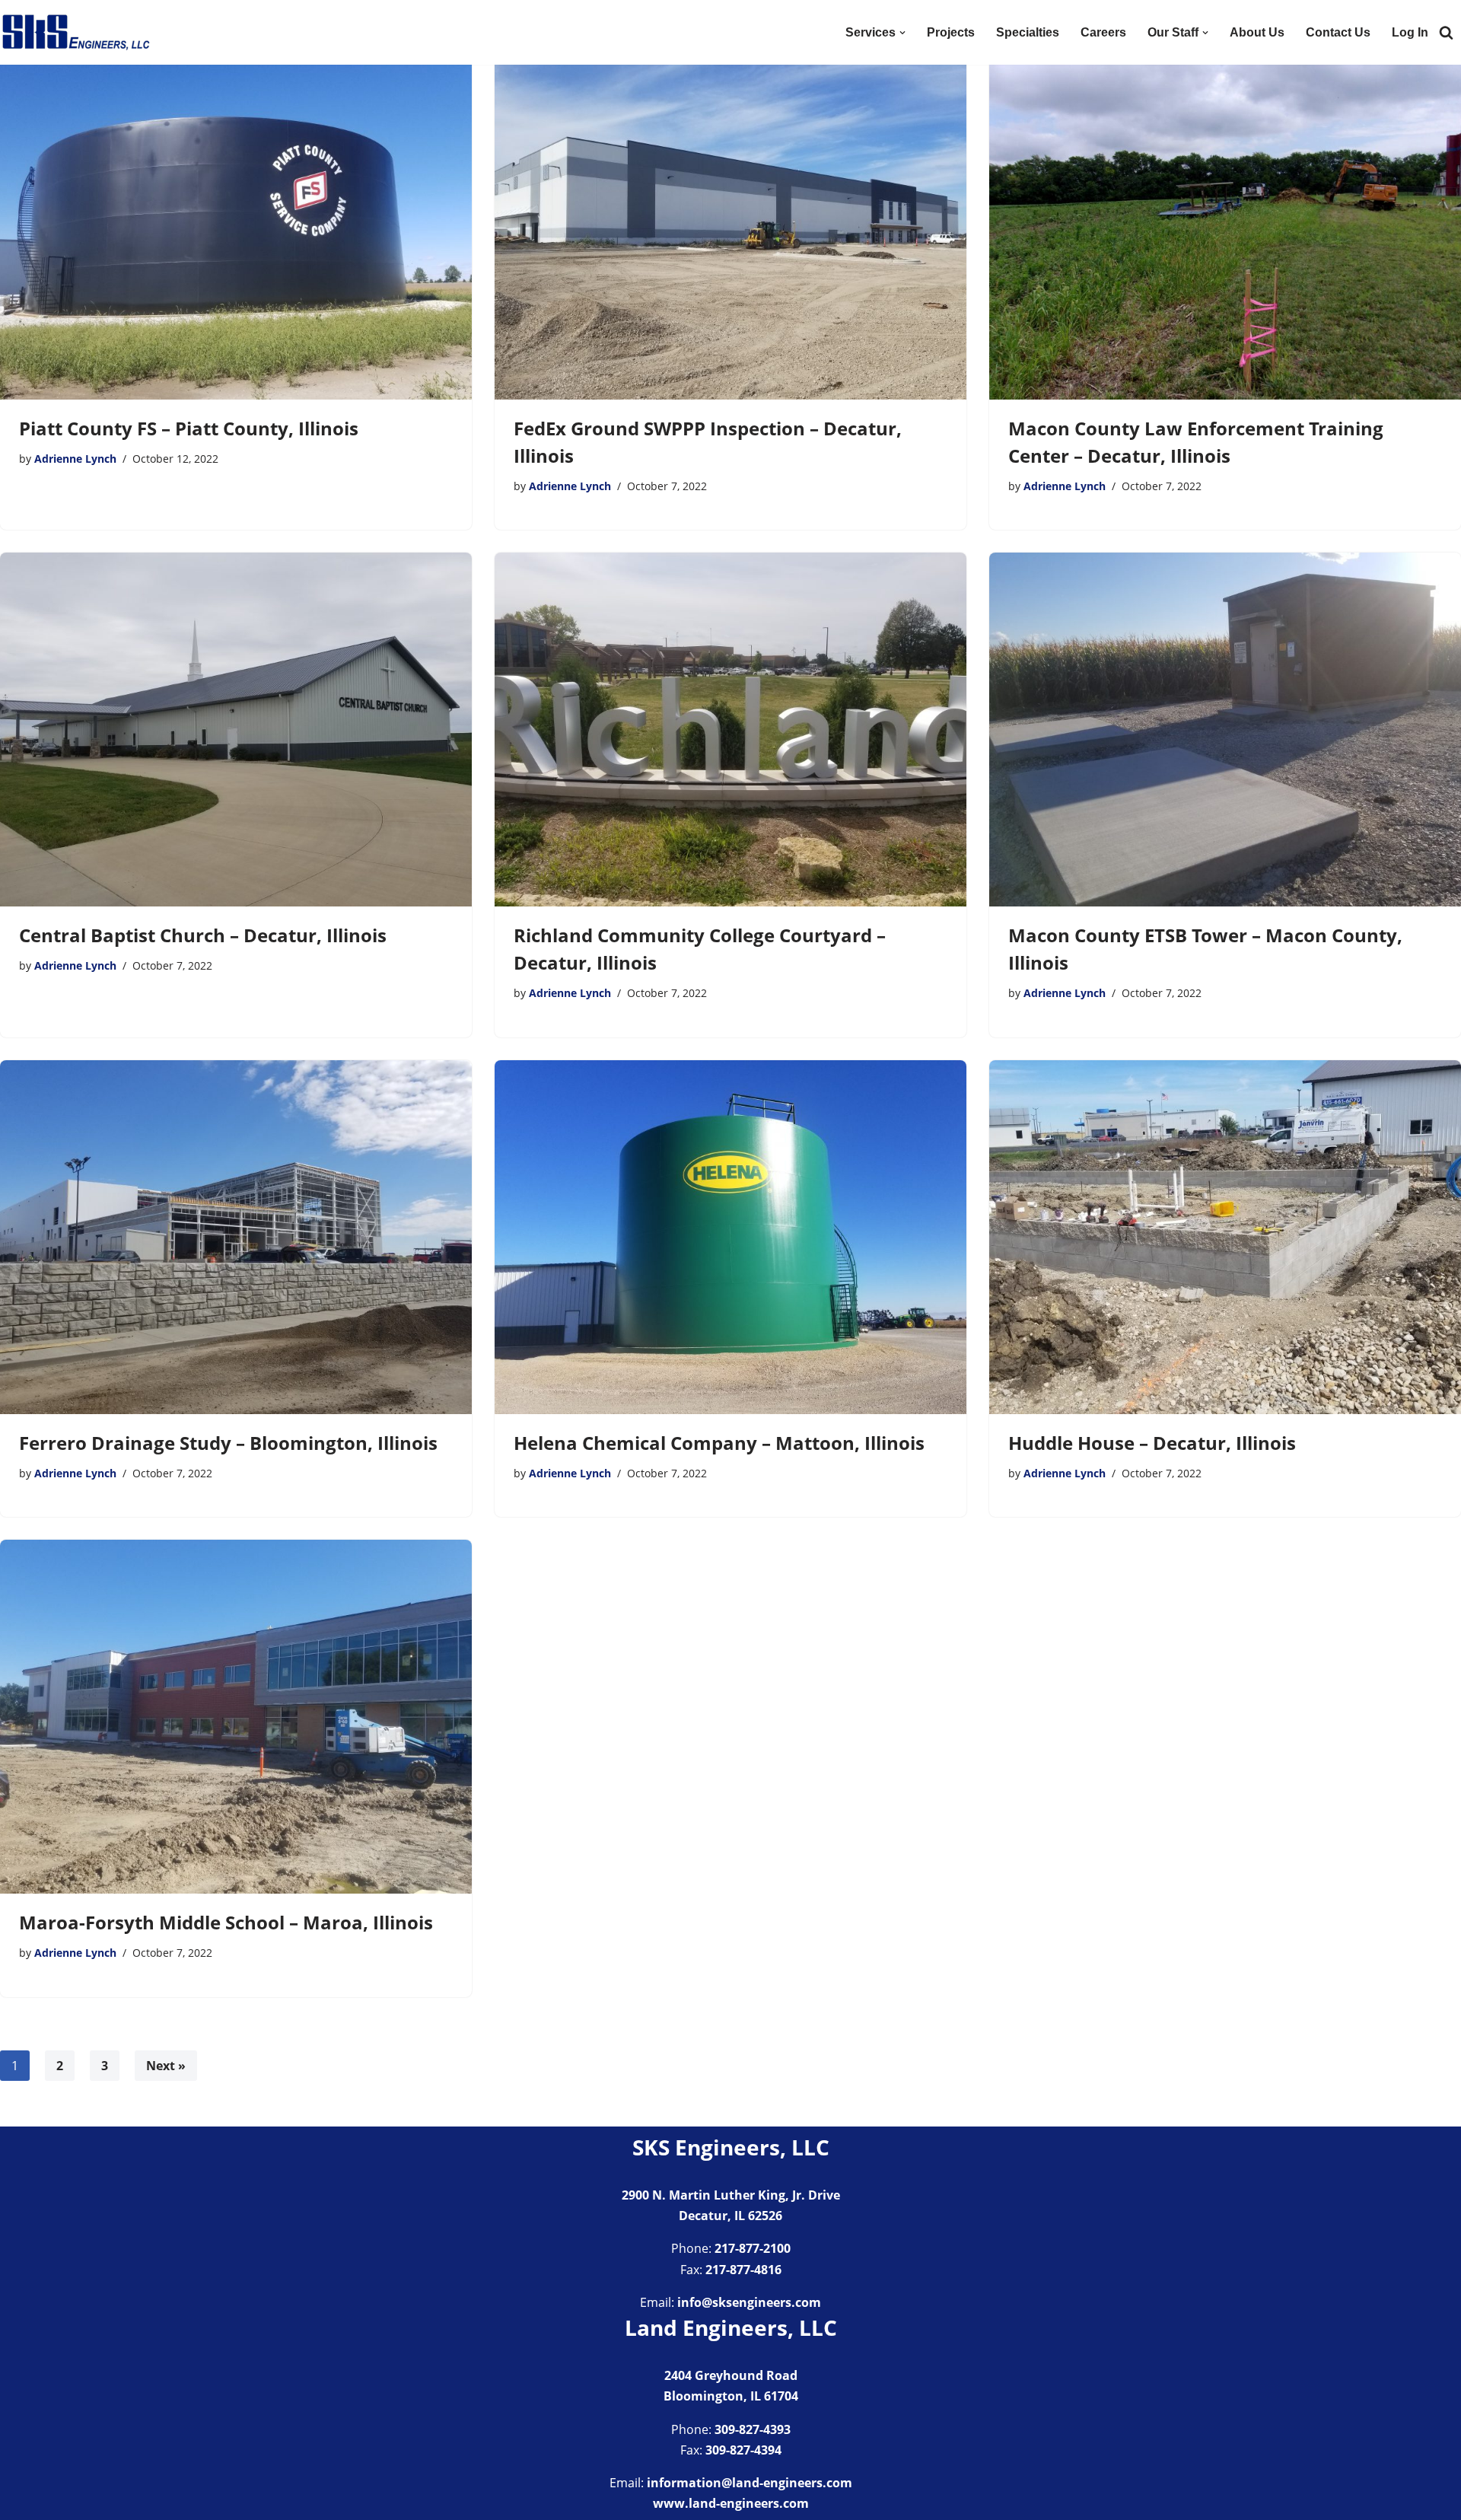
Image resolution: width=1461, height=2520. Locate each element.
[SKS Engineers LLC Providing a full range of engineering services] (76, 32)
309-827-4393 (753, 2429)
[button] (902, 33)
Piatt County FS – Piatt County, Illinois (189, 428)
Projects (951, 32)
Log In (1410, 32)
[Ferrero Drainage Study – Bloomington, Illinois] (236, 1237)
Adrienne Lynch (75, 459)
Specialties (1028, 32)
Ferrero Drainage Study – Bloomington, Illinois (228, 1443)
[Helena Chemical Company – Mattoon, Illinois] (730, 1237)
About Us (1257, 32)
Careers (1103, 32)
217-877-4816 (743, 2270)
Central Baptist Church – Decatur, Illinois (203, 935)
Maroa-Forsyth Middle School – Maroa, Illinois (226, 1922)
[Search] (1446, 32)
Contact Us (1338, 32)
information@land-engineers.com (750, 2483)
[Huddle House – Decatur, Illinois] (1225, 1237)
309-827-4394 (743, 2450)
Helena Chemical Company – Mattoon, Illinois (719, 1443)
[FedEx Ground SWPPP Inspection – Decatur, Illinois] (730, 223)
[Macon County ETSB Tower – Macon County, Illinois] (1225, 730)
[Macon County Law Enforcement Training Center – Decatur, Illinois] (1225, 223)
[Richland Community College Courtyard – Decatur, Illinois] (730, 730)
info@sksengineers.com (749, 2302)
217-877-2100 (753, 2248)
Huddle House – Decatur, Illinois (1152, 1443)
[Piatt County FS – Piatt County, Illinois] (236, 223)
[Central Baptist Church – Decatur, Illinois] (236, 730)
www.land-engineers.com (731, 2503)
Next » (166, 2066)
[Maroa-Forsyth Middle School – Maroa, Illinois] (236, 1717)
